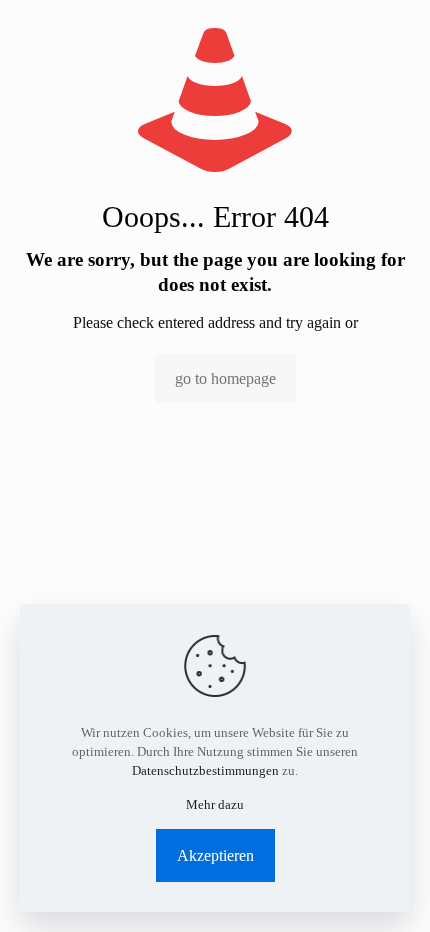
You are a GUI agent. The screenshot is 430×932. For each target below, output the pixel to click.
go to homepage (225, 378)
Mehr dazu (215, 804)
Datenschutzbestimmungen (205, 770)
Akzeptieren (215, 855)
